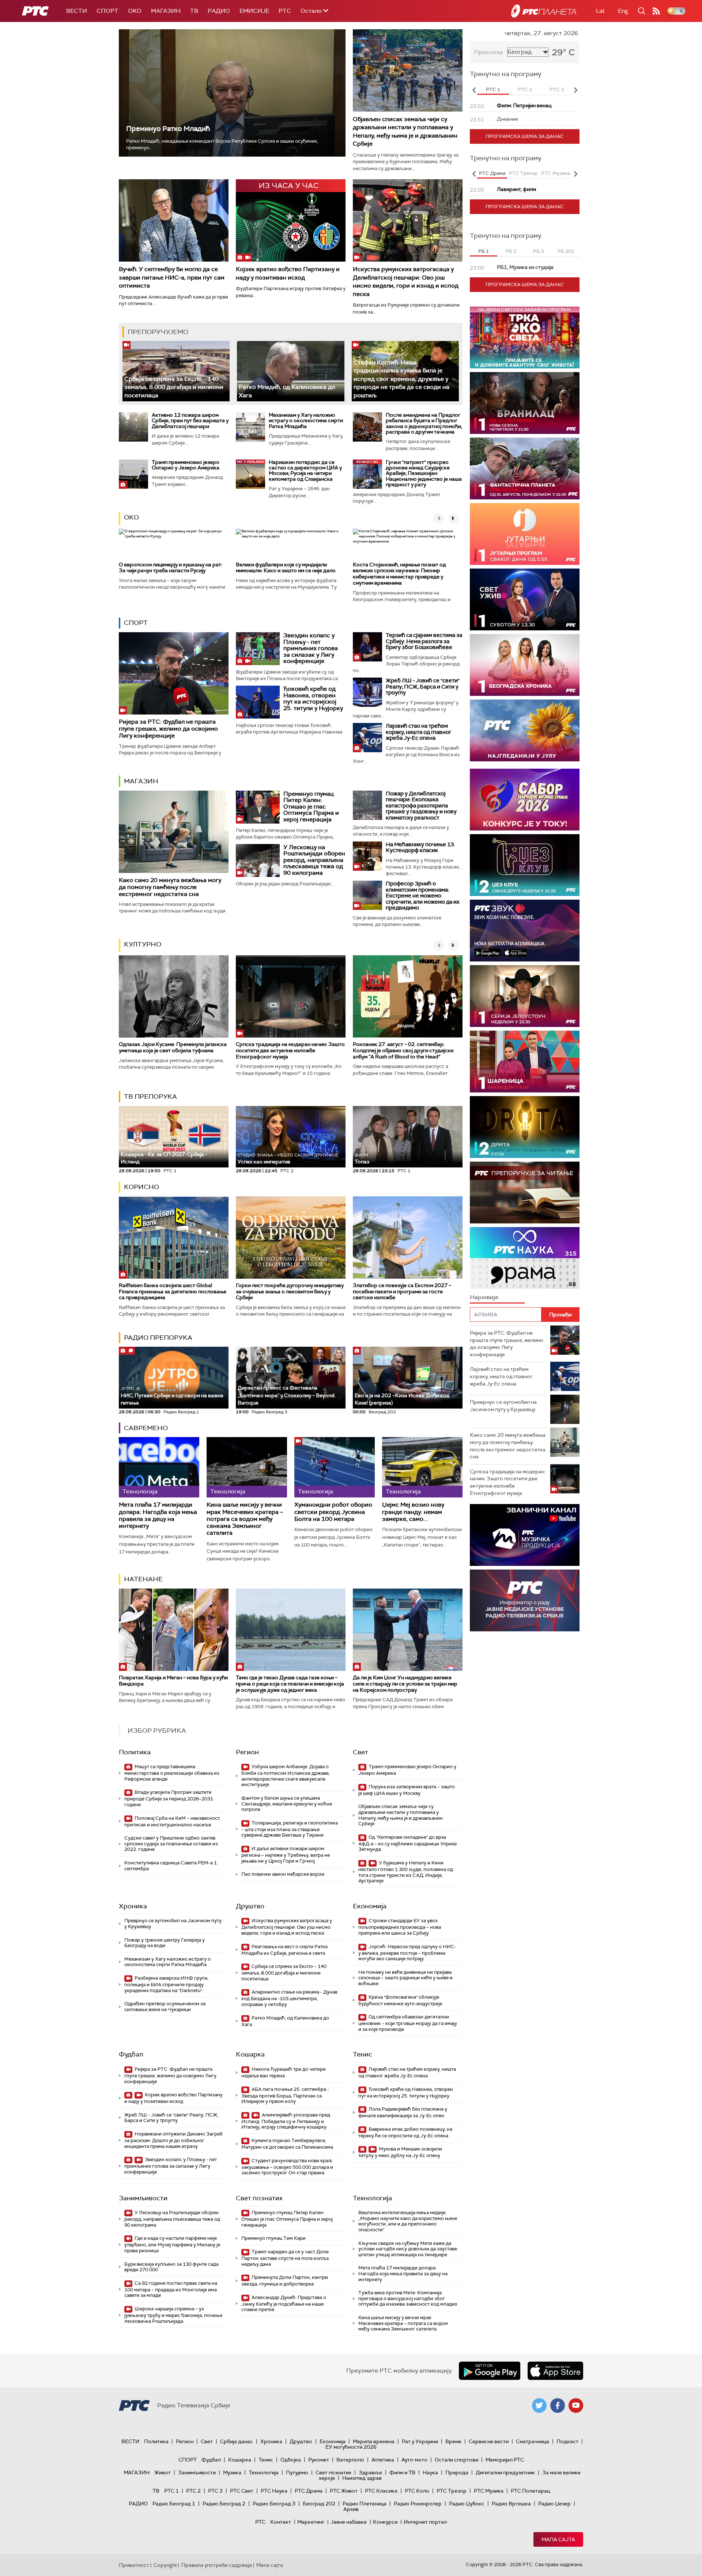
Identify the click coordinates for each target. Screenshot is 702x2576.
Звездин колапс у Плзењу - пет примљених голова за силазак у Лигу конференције (311, 648)
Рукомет (319, 2460)
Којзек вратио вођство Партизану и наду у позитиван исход (288, 273)
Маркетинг (311, 2522)
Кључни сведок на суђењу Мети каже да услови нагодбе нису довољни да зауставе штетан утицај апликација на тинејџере (408, 2249)
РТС (285, 11)
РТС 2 (193, 2491)
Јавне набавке (349, 2522)
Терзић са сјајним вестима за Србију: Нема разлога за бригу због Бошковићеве (424, 641)
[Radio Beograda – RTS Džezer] (525, 931)
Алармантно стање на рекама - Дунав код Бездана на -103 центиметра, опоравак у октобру (289, 1998)
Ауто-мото (414, 2460)
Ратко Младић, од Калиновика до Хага (285, 2021)
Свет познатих (259, 2198)
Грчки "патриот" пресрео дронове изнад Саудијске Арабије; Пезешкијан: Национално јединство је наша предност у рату (424, 473)
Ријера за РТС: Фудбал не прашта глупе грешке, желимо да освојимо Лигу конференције (168, 729)
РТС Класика (381, 2491)
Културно (143, 944)
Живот (163, 2472)
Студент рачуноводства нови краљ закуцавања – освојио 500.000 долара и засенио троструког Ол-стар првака (287, 2167)
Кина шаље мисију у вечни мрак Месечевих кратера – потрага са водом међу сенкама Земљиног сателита (245, 1519)
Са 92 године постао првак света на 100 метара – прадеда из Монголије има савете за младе (171, 2289)
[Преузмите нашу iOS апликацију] (555, 2371)
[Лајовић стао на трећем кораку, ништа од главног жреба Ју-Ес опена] (367, 738)
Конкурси (385, 2522)
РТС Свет (242, 2491)
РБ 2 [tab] (511, 251)
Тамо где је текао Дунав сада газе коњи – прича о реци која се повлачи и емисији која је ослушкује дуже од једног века (290, 1684)
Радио (219, 11)
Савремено (146, 1428)
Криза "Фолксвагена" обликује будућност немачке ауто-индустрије (400, 2000)
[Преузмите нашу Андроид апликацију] (490, 2371)
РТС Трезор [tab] (523, 173)
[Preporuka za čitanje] (525, 1193)
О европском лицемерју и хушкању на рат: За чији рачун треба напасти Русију (171, 568)
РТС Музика (489, 2491)
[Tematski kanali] (525, 1258)
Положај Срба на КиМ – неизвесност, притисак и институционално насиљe (172, 1821)
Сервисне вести (489, 2441)
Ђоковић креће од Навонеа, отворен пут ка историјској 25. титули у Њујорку (313, 698)
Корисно (141, 1187)
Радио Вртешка (511, 2504)
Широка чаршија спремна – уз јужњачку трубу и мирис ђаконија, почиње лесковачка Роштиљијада (173, 2315)
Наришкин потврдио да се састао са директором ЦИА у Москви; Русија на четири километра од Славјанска (305, 470)
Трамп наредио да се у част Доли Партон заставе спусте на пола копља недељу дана (285, 2258)
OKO (135, 11)
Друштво (250, 1906)
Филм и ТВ (402, 2472)
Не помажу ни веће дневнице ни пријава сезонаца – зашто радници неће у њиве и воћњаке (405, 1978)
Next (575, 90)
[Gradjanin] (525, 1127)
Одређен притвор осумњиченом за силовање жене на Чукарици (165, 2007)
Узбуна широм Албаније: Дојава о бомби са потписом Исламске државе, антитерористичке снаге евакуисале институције (286, 1776)
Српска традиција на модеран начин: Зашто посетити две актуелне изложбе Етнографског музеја (290, 1050)
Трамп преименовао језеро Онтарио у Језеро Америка (186, 465)
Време (453, 2441)
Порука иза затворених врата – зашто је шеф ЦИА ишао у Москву (407, 1790)
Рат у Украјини (420, 2441)
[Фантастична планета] (525, 468)
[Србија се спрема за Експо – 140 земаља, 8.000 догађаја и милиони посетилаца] (176, 371)
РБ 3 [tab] (538, 251)
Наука (430, 2472)
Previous (474, 90)
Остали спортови (456, 2460)
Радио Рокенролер (418, 2504)
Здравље (370, 2472)
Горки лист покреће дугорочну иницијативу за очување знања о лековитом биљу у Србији (290, 1291)
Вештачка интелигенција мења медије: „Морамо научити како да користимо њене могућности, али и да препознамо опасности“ (408, 2221)
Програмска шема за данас (525, 136)
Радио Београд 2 (224, 2504)
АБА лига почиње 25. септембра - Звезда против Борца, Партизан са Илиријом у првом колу (285, 2095)
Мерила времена (374, 2441)
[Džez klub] (525, 865)
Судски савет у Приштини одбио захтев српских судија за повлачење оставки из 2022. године (171, 1844)
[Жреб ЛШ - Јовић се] (367, 692)
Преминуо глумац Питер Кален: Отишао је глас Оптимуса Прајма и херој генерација (311, 807)
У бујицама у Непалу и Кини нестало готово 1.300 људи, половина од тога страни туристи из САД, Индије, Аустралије (406, 1872)
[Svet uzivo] (525, 599)
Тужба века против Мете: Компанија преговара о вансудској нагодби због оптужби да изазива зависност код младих (408, 2298)
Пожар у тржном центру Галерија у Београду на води (165, 1943)
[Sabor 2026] (525, 800)
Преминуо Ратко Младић (168, 129)
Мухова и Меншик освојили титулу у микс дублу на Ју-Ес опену (400, 2152)
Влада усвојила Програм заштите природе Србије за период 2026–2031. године (169, 1798)
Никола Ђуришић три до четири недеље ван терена (284, 2072)
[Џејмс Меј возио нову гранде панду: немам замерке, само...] (422, 1467)
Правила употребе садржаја (217, 2565)
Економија (370, 1906)
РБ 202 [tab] (566, 251)
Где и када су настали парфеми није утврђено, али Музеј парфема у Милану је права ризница (172, 2244)
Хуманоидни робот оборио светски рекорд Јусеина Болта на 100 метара (333, 1512)
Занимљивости (143, 2198)
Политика (135, 1752)
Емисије (254, 11)
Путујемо (297, 2472)
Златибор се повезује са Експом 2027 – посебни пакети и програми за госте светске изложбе (402, 1291)
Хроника (133, 1906)
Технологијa (372, 2198)
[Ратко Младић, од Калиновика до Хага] (290, 371)
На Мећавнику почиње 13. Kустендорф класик (420, 848)
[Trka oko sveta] (525, 338)
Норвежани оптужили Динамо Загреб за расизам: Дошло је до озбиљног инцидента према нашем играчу (173, 2140)
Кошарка (250, 2054)
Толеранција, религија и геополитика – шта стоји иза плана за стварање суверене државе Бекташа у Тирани (290, 1829)
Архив (351, 2509)
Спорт (107, 11)
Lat (600, 11)
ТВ (194, 11)
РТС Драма (309, 2491)
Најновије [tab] (484, 1297)
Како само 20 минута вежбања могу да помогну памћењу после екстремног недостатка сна (170, 887)
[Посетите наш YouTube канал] (576, 2406)
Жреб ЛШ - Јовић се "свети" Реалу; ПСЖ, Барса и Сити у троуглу (423, 687)
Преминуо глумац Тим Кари (273, 2238)
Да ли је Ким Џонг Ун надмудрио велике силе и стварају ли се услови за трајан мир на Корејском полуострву (405, 1684)
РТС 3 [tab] (557, 89)
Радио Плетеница (365, 2504)
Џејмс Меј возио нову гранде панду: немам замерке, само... (413, 1512)
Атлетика (383, 2460)
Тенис (363, 2054)
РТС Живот (344, 2491)
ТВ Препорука (150, 1096)
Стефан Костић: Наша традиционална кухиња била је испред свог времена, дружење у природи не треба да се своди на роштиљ (401, 379)
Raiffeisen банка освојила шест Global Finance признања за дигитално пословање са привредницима (173, 1291)
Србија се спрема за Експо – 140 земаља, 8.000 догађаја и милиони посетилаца (174, 387)
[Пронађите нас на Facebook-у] (558, 2406)
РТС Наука (274, 2491)
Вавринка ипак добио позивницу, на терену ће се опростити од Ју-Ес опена (405, 2132)
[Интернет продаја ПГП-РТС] (525, 1535)
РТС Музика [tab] (556, 173)
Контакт (281, 2522)
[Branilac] (525, 403)
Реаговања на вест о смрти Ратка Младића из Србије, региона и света (284, 1950)
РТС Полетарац (530, 2491)
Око (131, 517)
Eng (623, 11)
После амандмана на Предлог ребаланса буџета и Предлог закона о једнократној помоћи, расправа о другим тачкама (424, 423)
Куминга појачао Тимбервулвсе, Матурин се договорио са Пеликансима (287, 2144)
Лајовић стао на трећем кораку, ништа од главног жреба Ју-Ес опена (418, 732)
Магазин (166, 11)
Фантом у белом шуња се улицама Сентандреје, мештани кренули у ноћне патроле (287, 1804)
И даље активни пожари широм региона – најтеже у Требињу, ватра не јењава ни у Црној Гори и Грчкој (286, 1855)
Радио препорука (158, 1338)
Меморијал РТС (505, 2460)
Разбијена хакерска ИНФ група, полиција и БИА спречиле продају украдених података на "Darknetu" (166, 1984)
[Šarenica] (525, 1062)
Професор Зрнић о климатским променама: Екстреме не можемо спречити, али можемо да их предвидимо (422, 896)
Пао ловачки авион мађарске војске (283, 1874)
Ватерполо (350, 2460)
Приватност (134, 2565)
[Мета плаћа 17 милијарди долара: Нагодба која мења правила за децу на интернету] (159, 1467)
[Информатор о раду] (525, 1600)
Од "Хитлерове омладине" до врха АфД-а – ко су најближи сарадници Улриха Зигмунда (407, 1843)
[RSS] (656, 11)
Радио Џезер (554, 2504)
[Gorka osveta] (525, 996)
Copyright (165, 2565)
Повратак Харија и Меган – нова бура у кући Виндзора (173, 1681)
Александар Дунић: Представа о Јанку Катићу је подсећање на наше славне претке (284, 2304)
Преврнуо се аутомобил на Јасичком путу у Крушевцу (173, 1923)
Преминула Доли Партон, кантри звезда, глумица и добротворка (285, 2281)
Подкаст (567, 2441)
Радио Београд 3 (274, 2504)
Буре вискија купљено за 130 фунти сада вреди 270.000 (171, 2267)
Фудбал (131, 2054)
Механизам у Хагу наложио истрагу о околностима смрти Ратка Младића (306, 421)
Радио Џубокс (467, 2504)
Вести (77, 11)
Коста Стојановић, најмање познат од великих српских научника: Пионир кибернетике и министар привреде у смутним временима (399, 574)
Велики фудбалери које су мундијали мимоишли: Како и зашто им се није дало (286, 568)
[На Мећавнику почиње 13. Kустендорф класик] (367, 856)
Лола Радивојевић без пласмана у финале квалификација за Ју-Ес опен (403, 2112)
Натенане (143, 1579)
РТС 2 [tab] (525, 89)
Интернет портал (425, 2522)
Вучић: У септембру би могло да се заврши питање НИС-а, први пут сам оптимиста (172, 277)
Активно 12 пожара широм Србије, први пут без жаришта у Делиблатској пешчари (190, 421)
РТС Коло (417, 2491)
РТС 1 (171, 2491)
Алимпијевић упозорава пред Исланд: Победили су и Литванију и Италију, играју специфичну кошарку (286, 2121)
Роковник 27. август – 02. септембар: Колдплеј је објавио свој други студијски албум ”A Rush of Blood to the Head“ (403, 1050)
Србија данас (237, 2441)
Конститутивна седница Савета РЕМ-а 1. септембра (171, 1866)
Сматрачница (533, 2441)
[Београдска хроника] (525, 665)
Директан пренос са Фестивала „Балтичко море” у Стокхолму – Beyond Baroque (286, 1395)
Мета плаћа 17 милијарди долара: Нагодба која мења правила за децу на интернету (158, 1515)
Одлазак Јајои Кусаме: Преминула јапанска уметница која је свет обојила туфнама (173, 1047)
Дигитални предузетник (505, 2472)
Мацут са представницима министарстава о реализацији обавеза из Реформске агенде (172, 1773)
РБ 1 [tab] (484, 251)
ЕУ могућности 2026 (351, 2447)
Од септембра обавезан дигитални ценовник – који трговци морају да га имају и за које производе (408, 2023)
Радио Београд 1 (174, 2504)
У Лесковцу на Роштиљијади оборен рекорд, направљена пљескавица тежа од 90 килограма (314, 860)
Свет (361, 1752)
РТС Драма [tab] (492, 173)
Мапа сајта (558, 2539)
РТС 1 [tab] (493, 89)
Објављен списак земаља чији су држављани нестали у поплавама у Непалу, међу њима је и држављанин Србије (405, 131)
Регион (247, 1752)
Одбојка (291, 2460)
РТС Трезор (452, 2491)
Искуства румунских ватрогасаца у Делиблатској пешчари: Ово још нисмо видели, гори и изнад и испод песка (406, 281)
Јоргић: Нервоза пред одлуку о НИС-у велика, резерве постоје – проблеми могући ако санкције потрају (407, 1953)
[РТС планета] (544, 11)
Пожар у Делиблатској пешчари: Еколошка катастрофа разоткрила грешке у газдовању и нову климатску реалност (421, 806)
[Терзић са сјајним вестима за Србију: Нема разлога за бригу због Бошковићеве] (367, 647)
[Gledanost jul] (525, 730)
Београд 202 (319, 2504)
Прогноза (488, 52)
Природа (457, 2472)
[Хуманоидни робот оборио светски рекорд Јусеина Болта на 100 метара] (335, 1467)
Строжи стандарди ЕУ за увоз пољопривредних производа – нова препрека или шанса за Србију (400, 1927)
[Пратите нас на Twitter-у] (539, 2406)
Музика (232, 2472)
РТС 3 (215, 2491)
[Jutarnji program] (525, 534)
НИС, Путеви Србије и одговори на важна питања (172, 1396)
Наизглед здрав (362, 2478)
